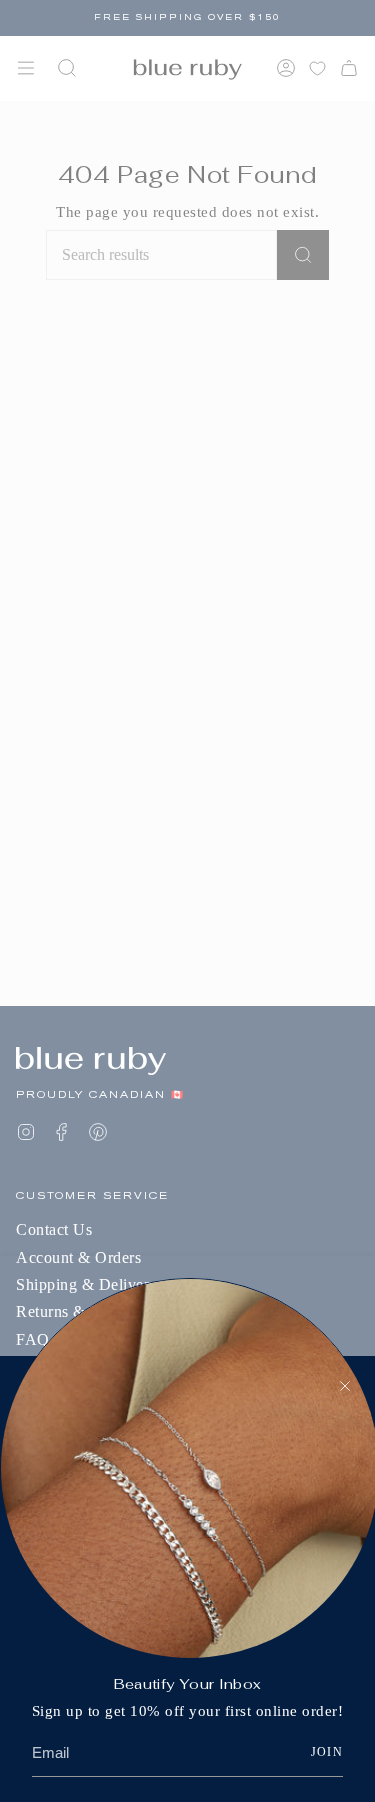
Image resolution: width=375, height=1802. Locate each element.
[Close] (345, 1386)
